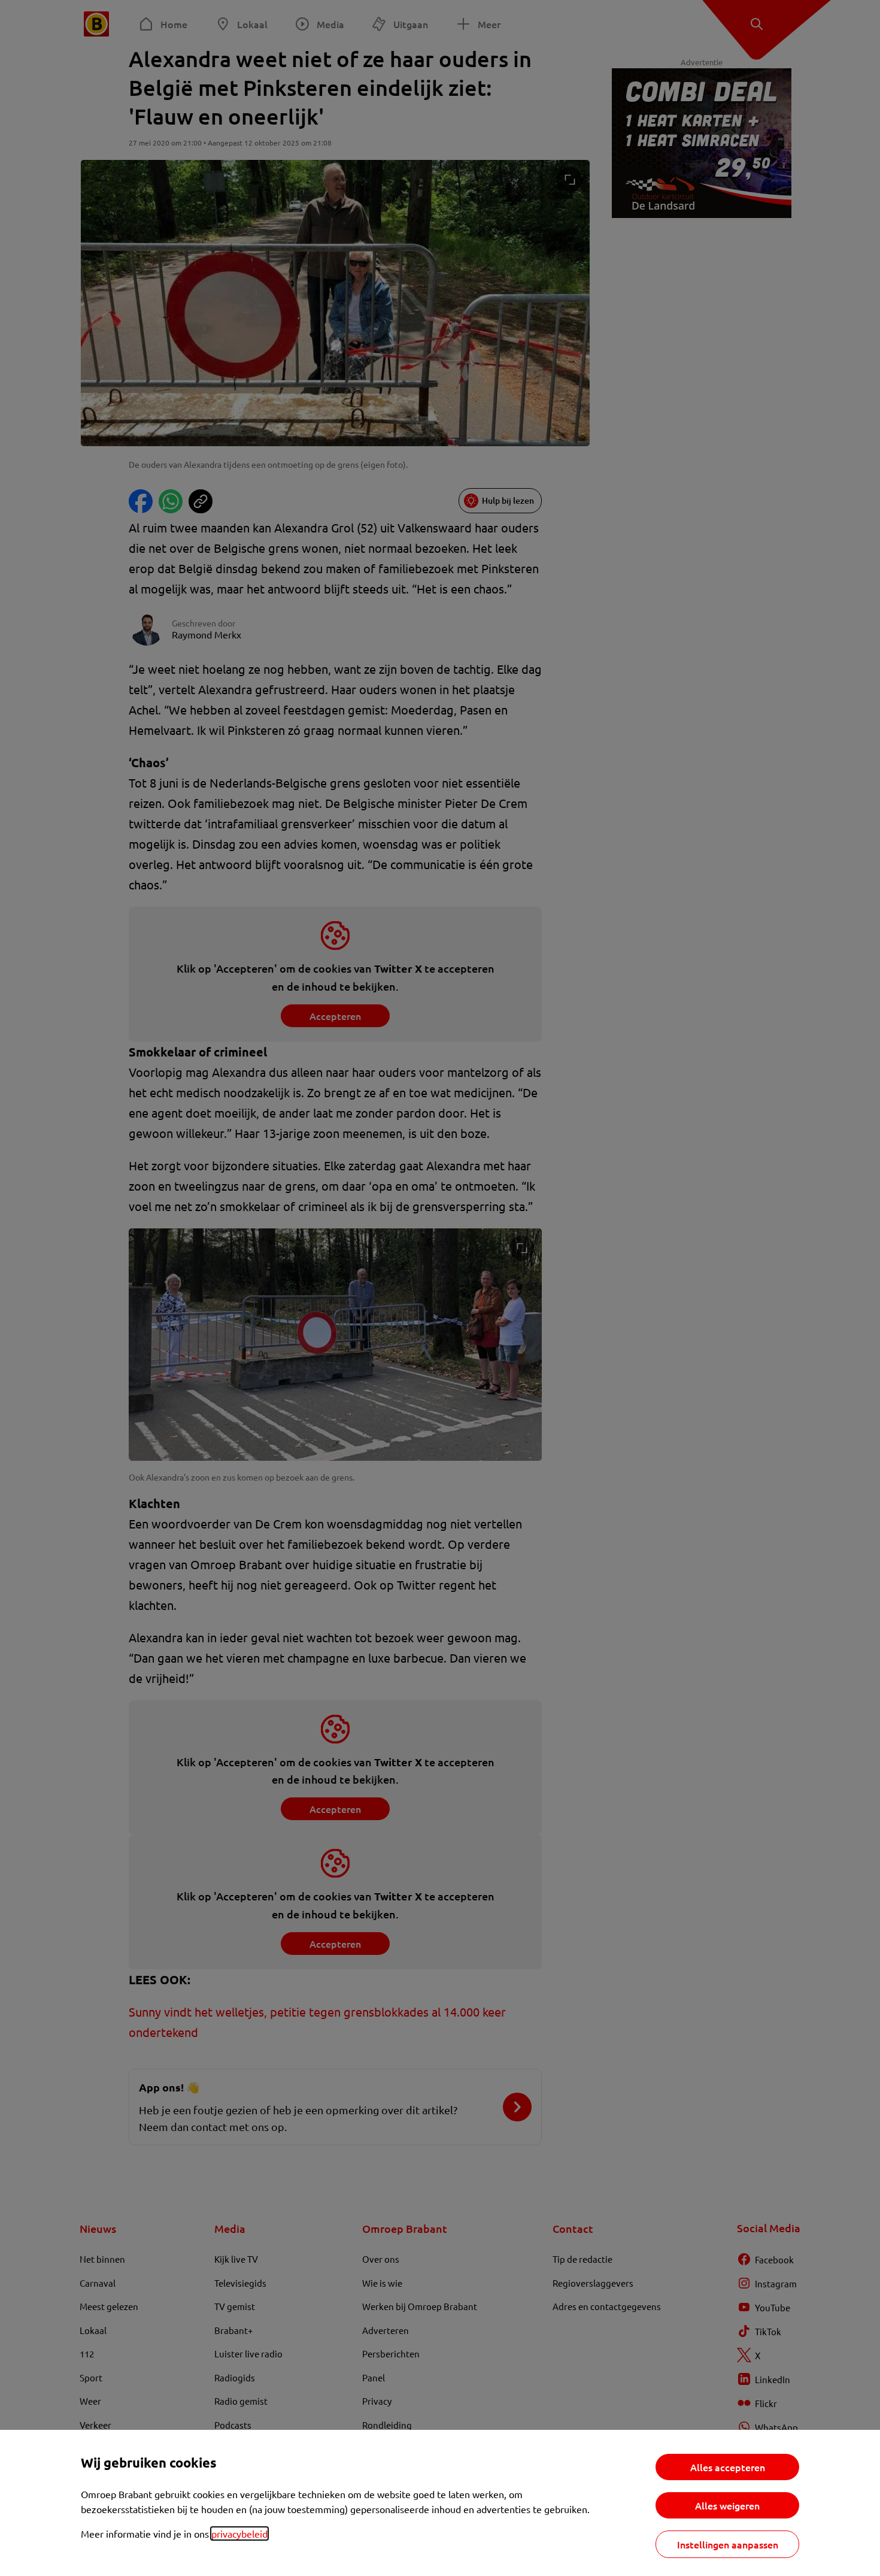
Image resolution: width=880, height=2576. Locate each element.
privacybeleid (239, 2533)
